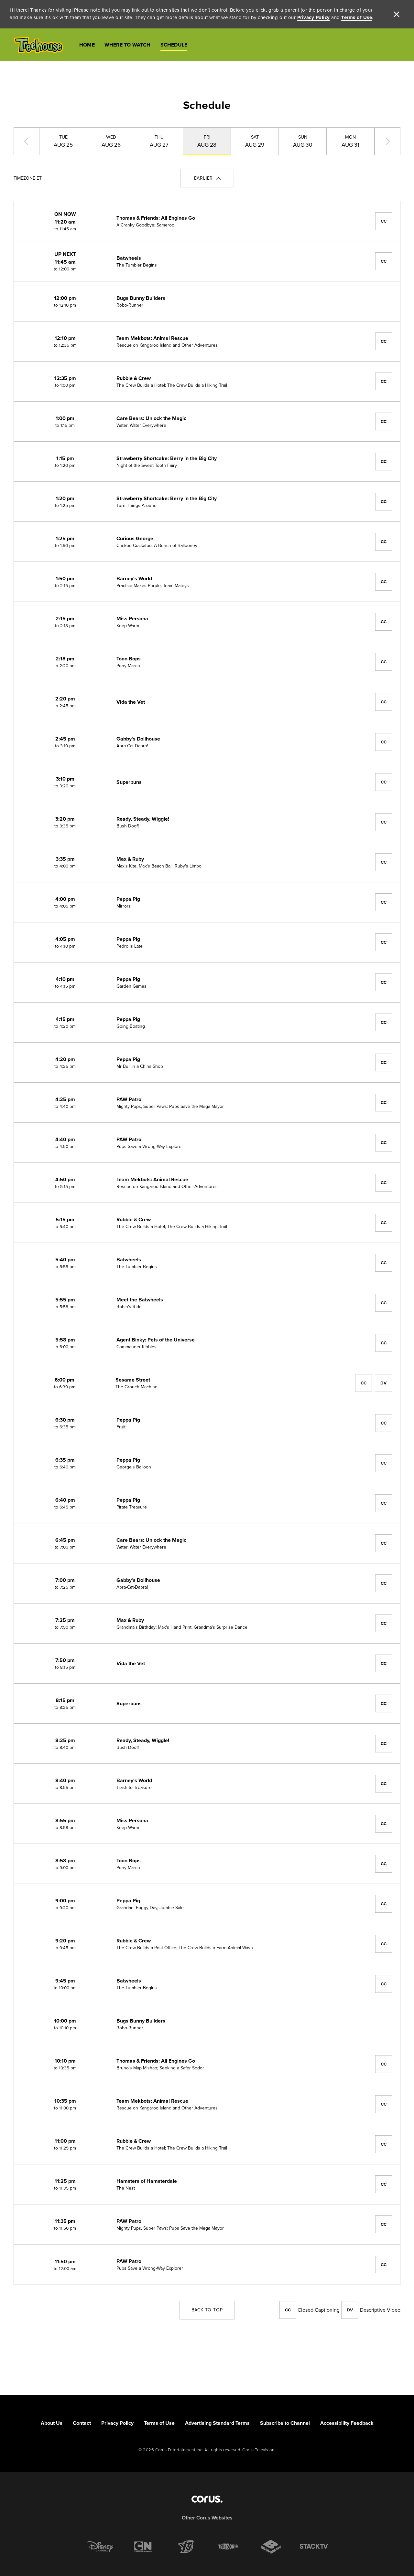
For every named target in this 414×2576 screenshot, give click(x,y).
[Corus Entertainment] (207, 2499)
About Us (52, 2423)
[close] (397, 14)
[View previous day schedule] (27, 141)
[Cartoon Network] (143, 2547)
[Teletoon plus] (228, 2547)
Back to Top (207, 2310)
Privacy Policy (314, 17)
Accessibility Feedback (347, 2423)
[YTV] (186, 2547)
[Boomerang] (271, 2547)
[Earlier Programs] (207, 178)
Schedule (174, 45)
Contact (82, 2423)
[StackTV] (314, 2547)
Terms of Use (357, 17)
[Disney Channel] (100, 2547)
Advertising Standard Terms (217, 2423)
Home (87, 45)
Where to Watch (128, 45)
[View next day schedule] (387, 141)
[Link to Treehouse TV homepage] (38, 45)
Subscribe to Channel (285, 2423)
